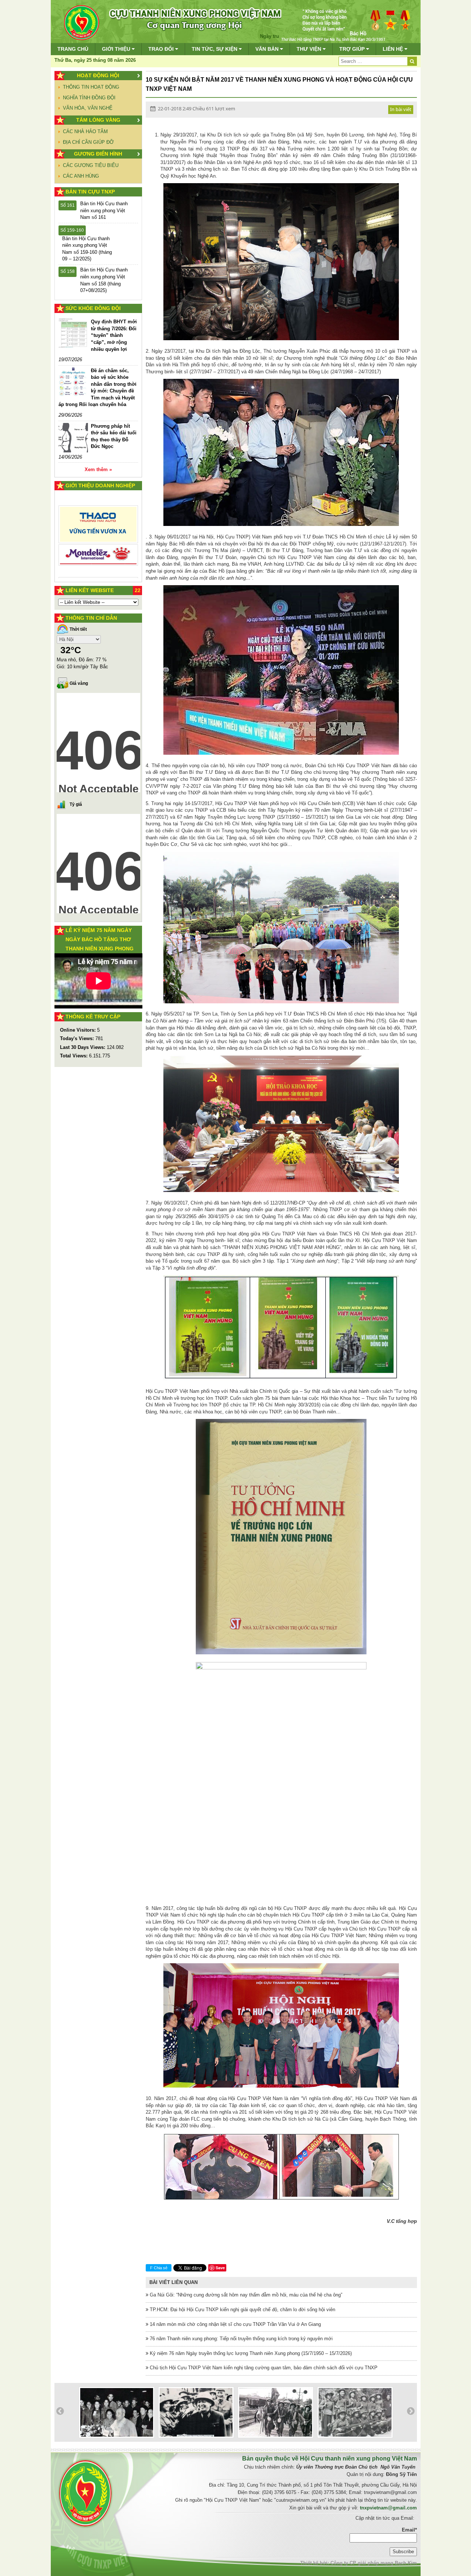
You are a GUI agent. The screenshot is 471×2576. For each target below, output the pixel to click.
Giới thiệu (117, 49)
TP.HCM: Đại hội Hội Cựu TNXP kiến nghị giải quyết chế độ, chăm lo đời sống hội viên (242, 2310)
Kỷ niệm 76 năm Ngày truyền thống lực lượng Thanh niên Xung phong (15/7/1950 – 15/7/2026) (250, 2353)
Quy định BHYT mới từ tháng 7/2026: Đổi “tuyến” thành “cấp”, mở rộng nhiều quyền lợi (114, 335)
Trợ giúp (353, 49)
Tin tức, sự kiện (215, 49)
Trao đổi (162, 49)
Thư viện (310, 49)
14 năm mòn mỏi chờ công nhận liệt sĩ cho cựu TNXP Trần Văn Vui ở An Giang (235, 2324)
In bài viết (401, 109)
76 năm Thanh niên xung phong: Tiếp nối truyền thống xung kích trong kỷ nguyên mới (240, 2339)
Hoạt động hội (98, 75)
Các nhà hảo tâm (85, 131)
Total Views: (75, 1056)
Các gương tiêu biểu (91, 165)
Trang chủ (73, 49)
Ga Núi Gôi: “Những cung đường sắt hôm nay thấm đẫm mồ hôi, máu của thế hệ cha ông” (245, 2295)
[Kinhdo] (98, 527)
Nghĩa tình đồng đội (89, 98)
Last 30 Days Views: (83, 1047)
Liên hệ (394, 49)
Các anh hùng (81, 176)
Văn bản (268, 49)
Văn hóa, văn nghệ (88, 108)
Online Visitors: (79, 1030)
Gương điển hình (98, 154)
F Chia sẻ (159, 2268)
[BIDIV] (98, 547)
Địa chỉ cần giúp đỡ (88, 142)
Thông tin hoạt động (91, 87)
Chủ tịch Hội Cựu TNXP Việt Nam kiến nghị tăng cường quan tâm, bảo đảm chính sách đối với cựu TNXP (263, 2368)
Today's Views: (78, 1038)
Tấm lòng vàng (98, 120)
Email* (409, 2530)
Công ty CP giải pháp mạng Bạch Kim (374, 2563)
